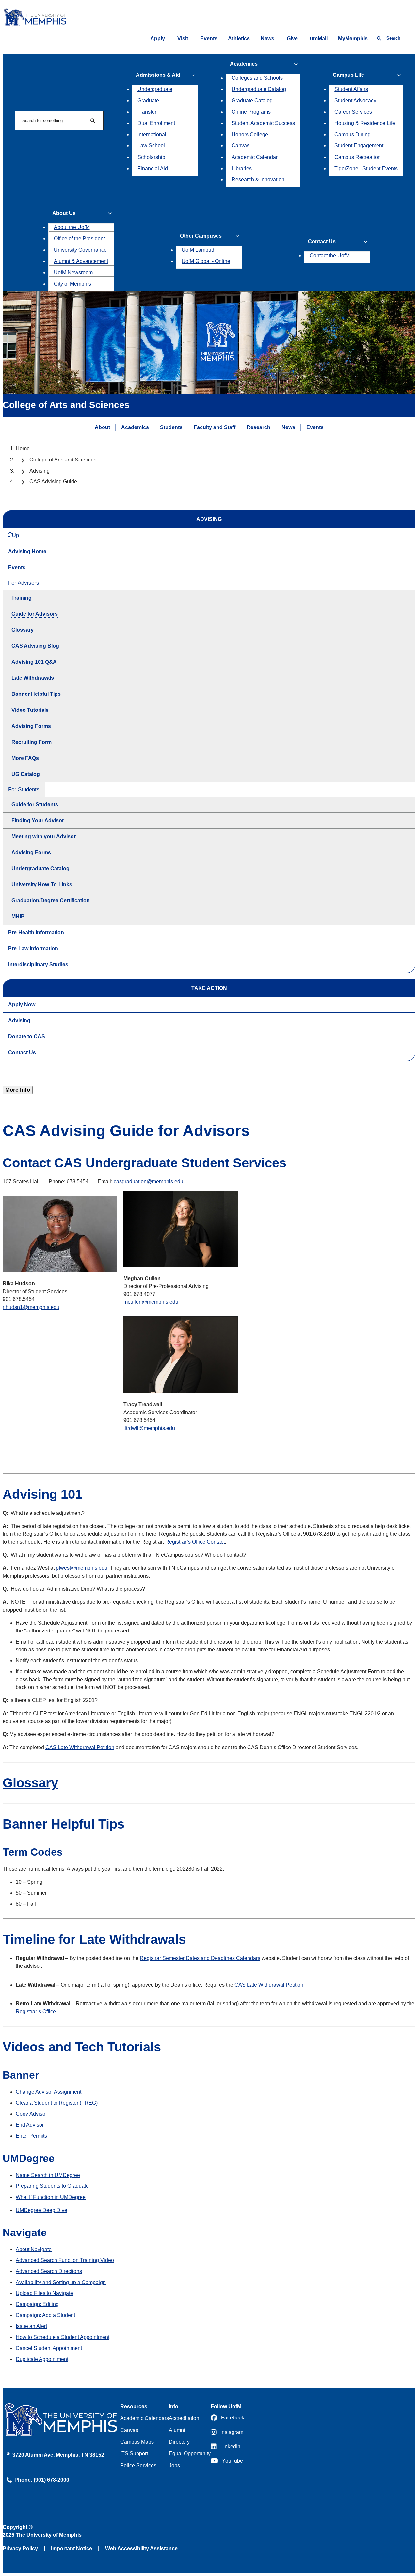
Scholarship (151, 157)
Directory (179, 2442)
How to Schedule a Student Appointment (63, 2337)
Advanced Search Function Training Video (65, 2260)
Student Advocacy (355, 100)
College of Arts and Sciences (63, 460)
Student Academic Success (263, 123)
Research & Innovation (258, 180)
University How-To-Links (42, 885)
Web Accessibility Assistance (141, 2548)
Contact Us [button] (322, 241)
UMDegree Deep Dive (41, 2210)
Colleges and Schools (257, 78)
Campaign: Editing (37, 2304)
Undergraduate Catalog (259, 89)
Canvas (241, 146)
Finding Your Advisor (38, 820)
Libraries (242, 168)
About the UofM (72, 227)
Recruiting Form (32, 742)
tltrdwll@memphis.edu (149, 1428)
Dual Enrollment (156, 123)
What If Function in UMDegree (51, 2197)
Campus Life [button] (348, 75)
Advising (40, 471)
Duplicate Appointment (42, 2359)
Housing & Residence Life (365, 123)
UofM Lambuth (199, 250)
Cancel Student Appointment (49, 2348)
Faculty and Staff (215, 427)
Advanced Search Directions (49, 2271)
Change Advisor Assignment (48, 2092)
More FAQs (25, 758)
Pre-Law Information (33, 949)
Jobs (174, 2465)
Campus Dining (353, 134)
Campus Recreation (358, 157)
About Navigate (34, 2249)
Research (258, 427)
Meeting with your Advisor (44, 836)
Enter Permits (31, 2136)
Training (22, 598)
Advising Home (27, 552)
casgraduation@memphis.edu (148, 1182)
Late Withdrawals (33, 678)
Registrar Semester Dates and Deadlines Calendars (200, 1958)
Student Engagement (359, 146)
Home (23, 449)
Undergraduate (155, 89)
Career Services (353, 112)
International (152, 134)
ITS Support (134, 2454)
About (102, 427)
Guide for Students (35, 804)
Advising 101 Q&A (34, 662)
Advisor (31, 2114)
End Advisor (30, 2125)
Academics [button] (244, 64)
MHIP (18, 917)
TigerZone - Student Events (366, 168)
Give (292, 38)
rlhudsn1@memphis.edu (31, 1307)
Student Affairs (351, 89)
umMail (319, 38)
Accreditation (184, 2418)
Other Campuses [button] (201, 236)
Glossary (23, 630)
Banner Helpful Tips (36, 694)
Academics (135, 427)
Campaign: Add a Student (45, 2315)
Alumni (177, 2430)
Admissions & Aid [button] (158, 75)
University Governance (80, 250)
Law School (151, 146)
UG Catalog (26, 774)
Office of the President (79, 238)
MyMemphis (353, 38)
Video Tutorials (30, 710)
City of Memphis (72, 284)
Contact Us (22, 1053)
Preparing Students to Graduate (52, 2186)
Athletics (239, 38)
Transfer (147, 112)
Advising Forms (31, 726)
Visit (183, 38)
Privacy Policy (20, 2548)
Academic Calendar (255, 157)
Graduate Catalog (252, 100)
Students (171, 427)
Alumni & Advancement (81, 261)
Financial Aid (153, 168)
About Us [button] (64, 213)
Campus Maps (137, 2442)
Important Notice (72, 2548)
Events (209, 38)
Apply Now (22, 1004)
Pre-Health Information (36, 933)
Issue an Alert (31, 2326)
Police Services (138, 2465)
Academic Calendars (145, 2418)
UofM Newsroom (73, 272)
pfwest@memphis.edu (82, 1568)
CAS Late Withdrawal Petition (80, 1747)
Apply (158, 38)
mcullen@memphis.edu (151, 1302)
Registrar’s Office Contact (195, 1542)
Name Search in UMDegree (48, 2175)
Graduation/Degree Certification (51, 901)
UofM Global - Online (206, 261)
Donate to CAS (27, 1037)
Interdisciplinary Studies (38, 965)
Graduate (148, 100)
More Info (18, 1090)
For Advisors (24, 583)
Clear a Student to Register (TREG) (57, 2103)
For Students (24, 789)
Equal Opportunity (190, 2454)
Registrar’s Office (36, 2011)
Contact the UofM (330, 255)
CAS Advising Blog (35, 646)
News (267, 38)
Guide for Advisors (35, 614)
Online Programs (251, 112)
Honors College (250, 134)
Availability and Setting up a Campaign (61, 2282)
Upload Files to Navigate (44, 2293)
